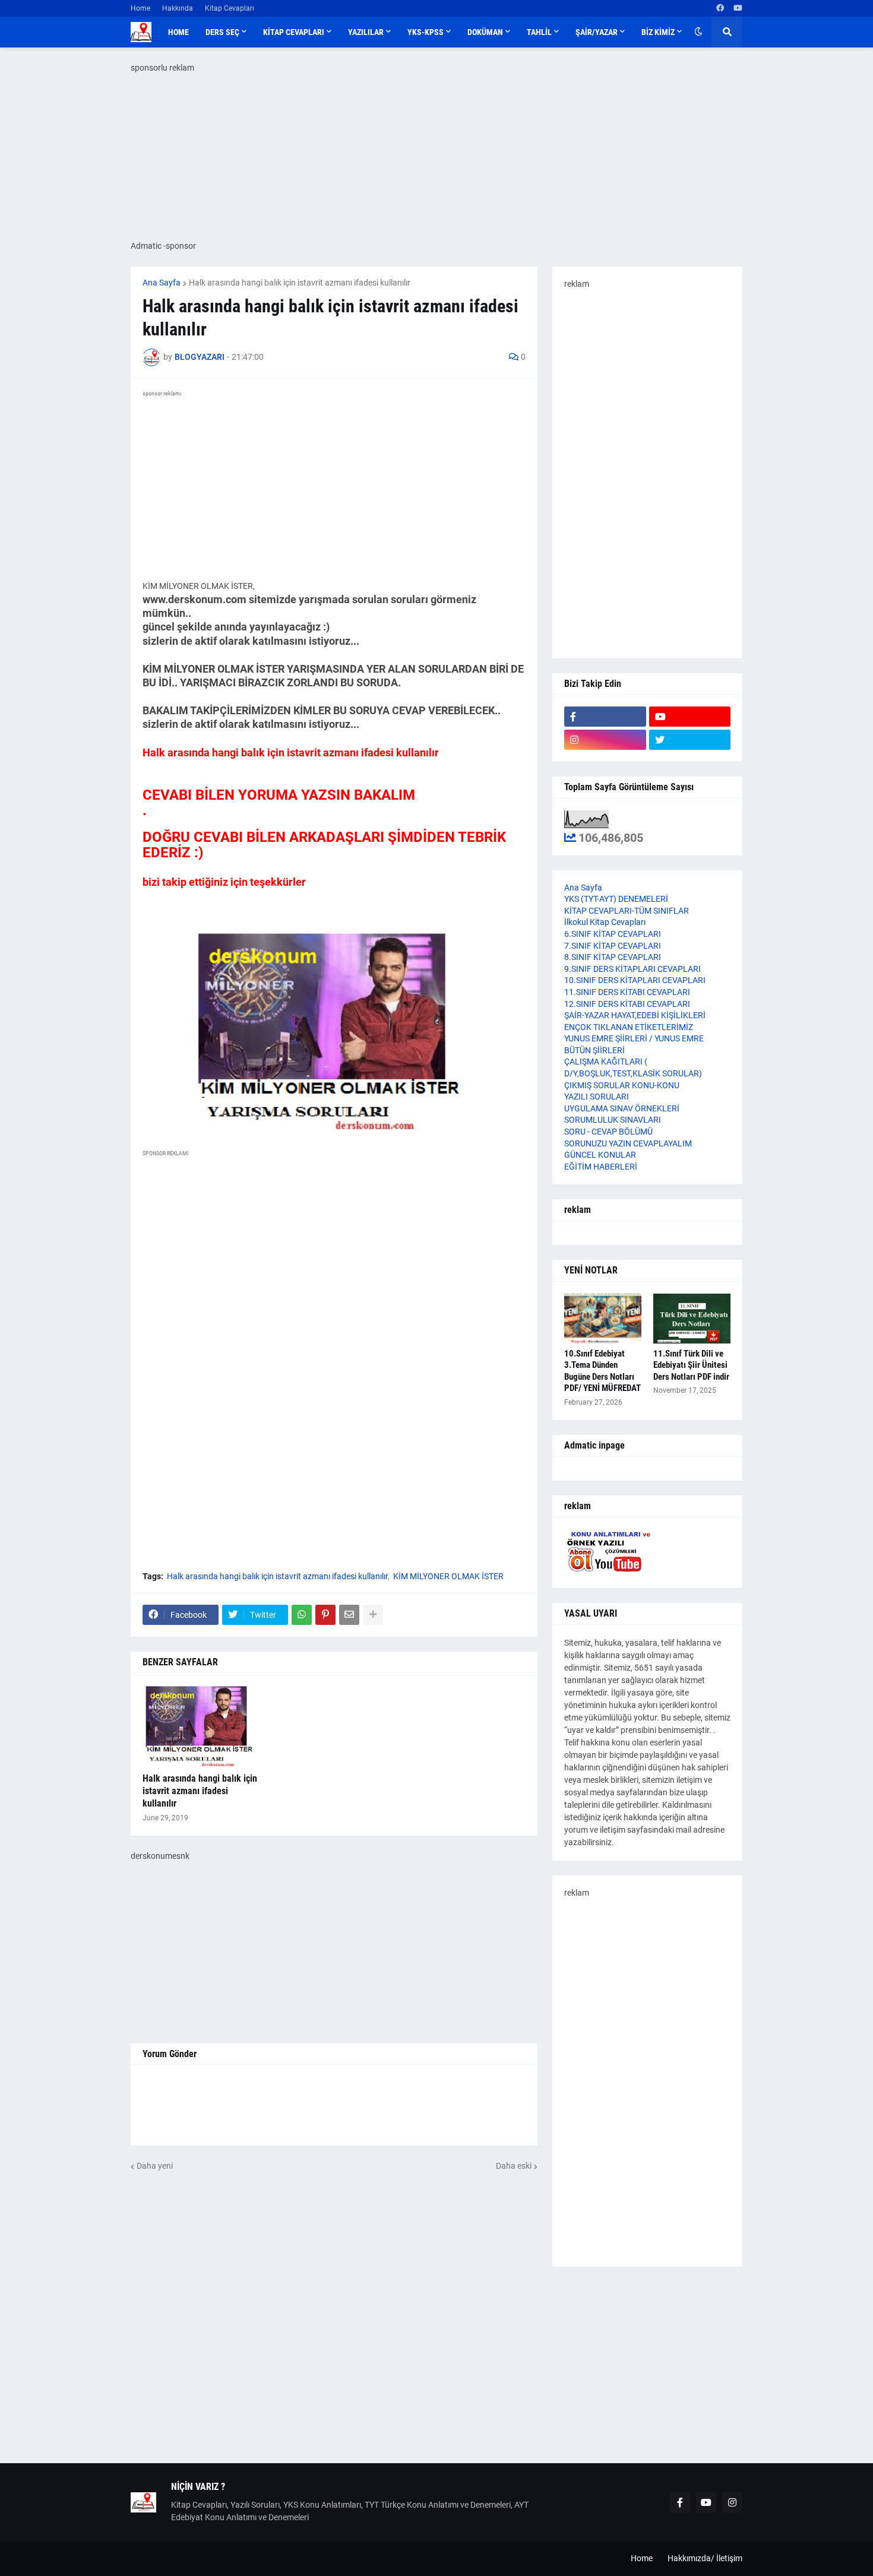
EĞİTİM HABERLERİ (601, 1167)
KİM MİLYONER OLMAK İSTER (448, 1576)
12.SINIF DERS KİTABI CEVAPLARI (627, 1004)
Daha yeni (155, 2166)
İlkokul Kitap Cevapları (605, 922)
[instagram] (605, 740)
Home (140, 8)
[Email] (349, 1615)
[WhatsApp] (302, 1615)
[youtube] (738, 8)
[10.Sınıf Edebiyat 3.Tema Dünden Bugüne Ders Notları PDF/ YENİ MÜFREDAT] (603, 1319)
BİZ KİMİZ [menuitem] (658, 32)
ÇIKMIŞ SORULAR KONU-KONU (622, 1085)
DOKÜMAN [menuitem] (485, 32)
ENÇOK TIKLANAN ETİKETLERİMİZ (629, 1027)
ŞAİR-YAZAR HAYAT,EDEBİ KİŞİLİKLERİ (635, 1015)
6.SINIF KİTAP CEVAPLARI (613, 934)
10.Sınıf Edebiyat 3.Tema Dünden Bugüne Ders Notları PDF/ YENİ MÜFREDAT (602, 1371)
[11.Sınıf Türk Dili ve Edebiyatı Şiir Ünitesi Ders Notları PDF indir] (692, 1319)
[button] (698, 32)
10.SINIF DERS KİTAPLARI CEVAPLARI (635, 980)
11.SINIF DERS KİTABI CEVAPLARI (627, 992)
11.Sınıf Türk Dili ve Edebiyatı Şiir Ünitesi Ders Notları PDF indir (691, 1365)
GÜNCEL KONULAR (600, 1155)
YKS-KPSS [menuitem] (426, 32)
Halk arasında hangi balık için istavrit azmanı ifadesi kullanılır (300, 283)
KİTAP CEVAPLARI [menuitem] (294, 32)
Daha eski (514, 2166)
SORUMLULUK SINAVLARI (613, 1120)
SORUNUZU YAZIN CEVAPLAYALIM (628, 1143)
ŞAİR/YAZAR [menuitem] (597, 32)
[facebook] (720, 8)
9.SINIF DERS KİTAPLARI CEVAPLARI (632, 969)
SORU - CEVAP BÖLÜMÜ (608, 1132)
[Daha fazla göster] (373, 1615)
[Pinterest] (325, 1615)
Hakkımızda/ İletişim (705, 2558)
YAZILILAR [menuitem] (366, 32)
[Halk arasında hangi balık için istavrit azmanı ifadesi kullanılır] (203, 1726)
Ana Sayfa (162, 283)
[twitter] (690, 740)
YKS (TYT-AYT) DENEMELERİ (616, 899)
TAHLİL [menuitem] (539, 32)
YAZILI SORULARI (597, 1097)
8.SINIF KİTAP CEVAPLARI (613, 957)
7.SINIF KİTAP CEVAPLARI (613, 946)
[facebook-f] (605, 717)
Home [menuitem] (178, 32)
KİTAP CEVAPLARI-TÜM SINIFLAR (627, 911)
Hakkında (178, 8)
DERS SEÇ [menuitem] (222, 32)
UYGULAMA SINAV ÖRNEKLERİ (622, 1108)
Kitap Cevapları (230, 8)
